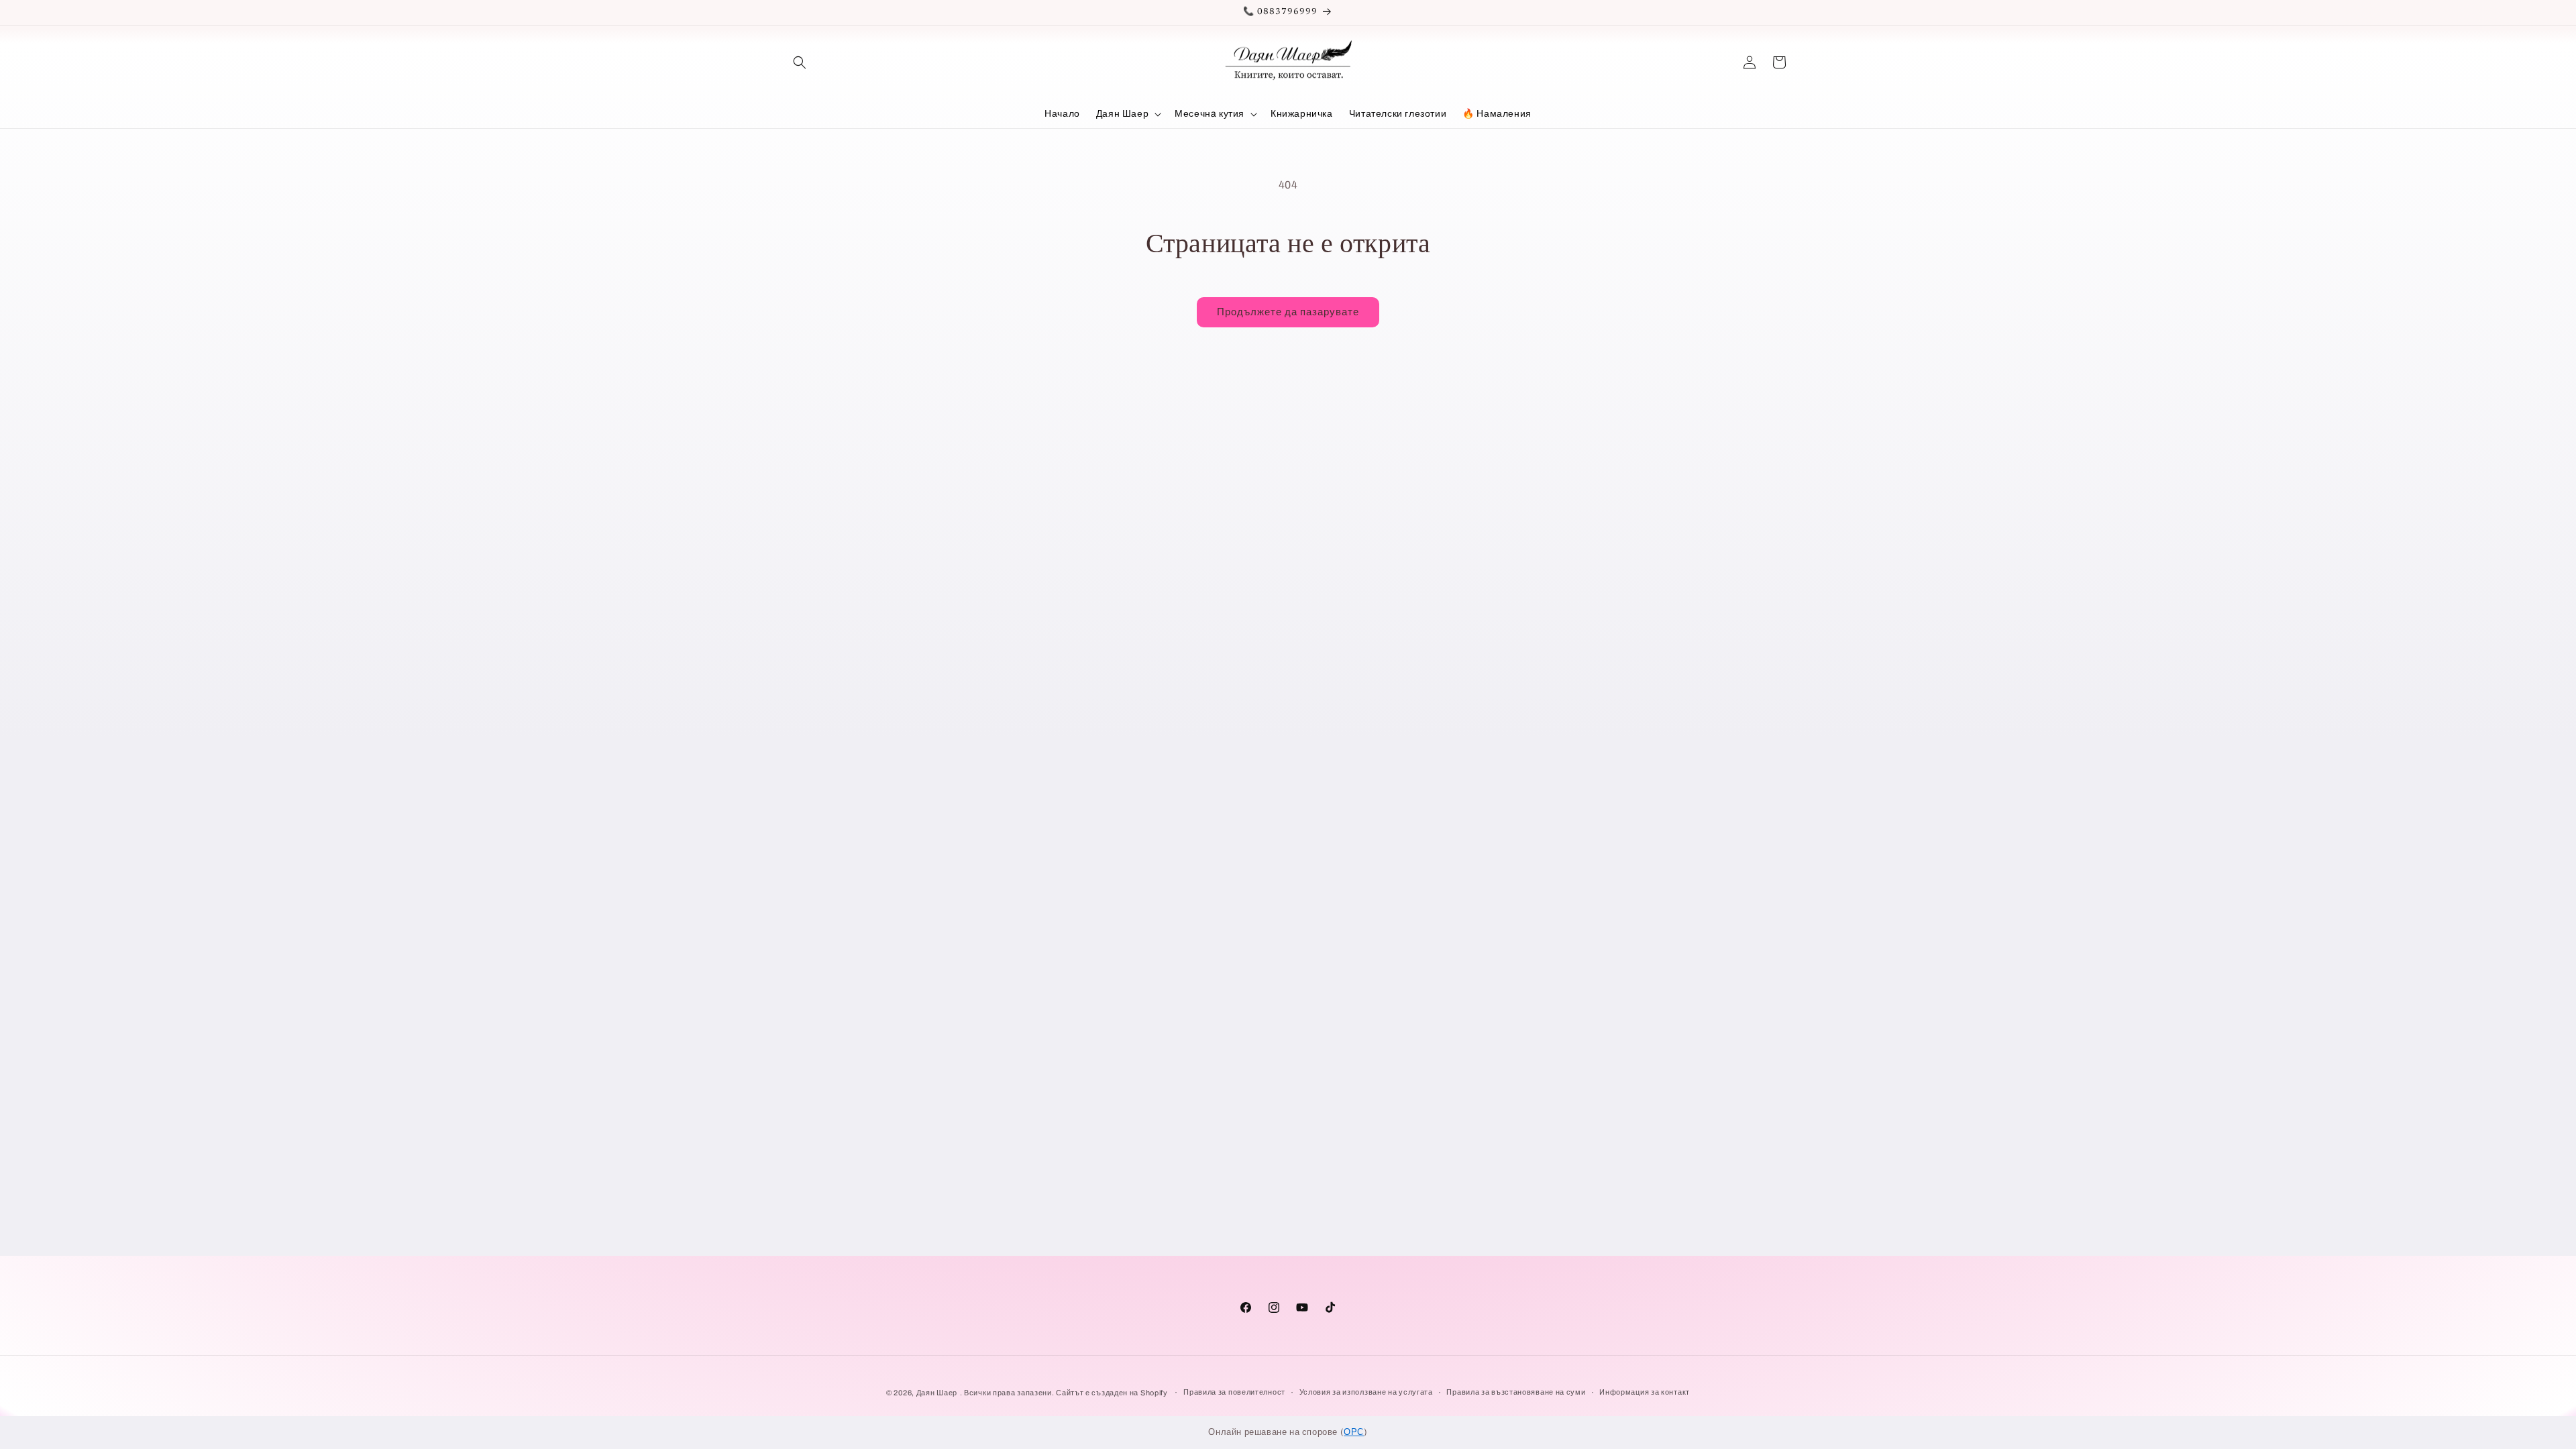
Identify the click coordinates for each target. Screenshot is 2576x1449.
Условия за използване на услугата (1366, 1393)
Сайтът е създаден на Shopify (1113, 1393)
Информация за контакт (1645, 1393)
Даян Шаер (937, 1393)
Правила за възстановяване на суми (1516, 1393)
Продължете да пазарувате (1288, 312)
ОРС (1354, 1432)
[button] (800, 62)
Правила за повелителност (1234, 1393)
